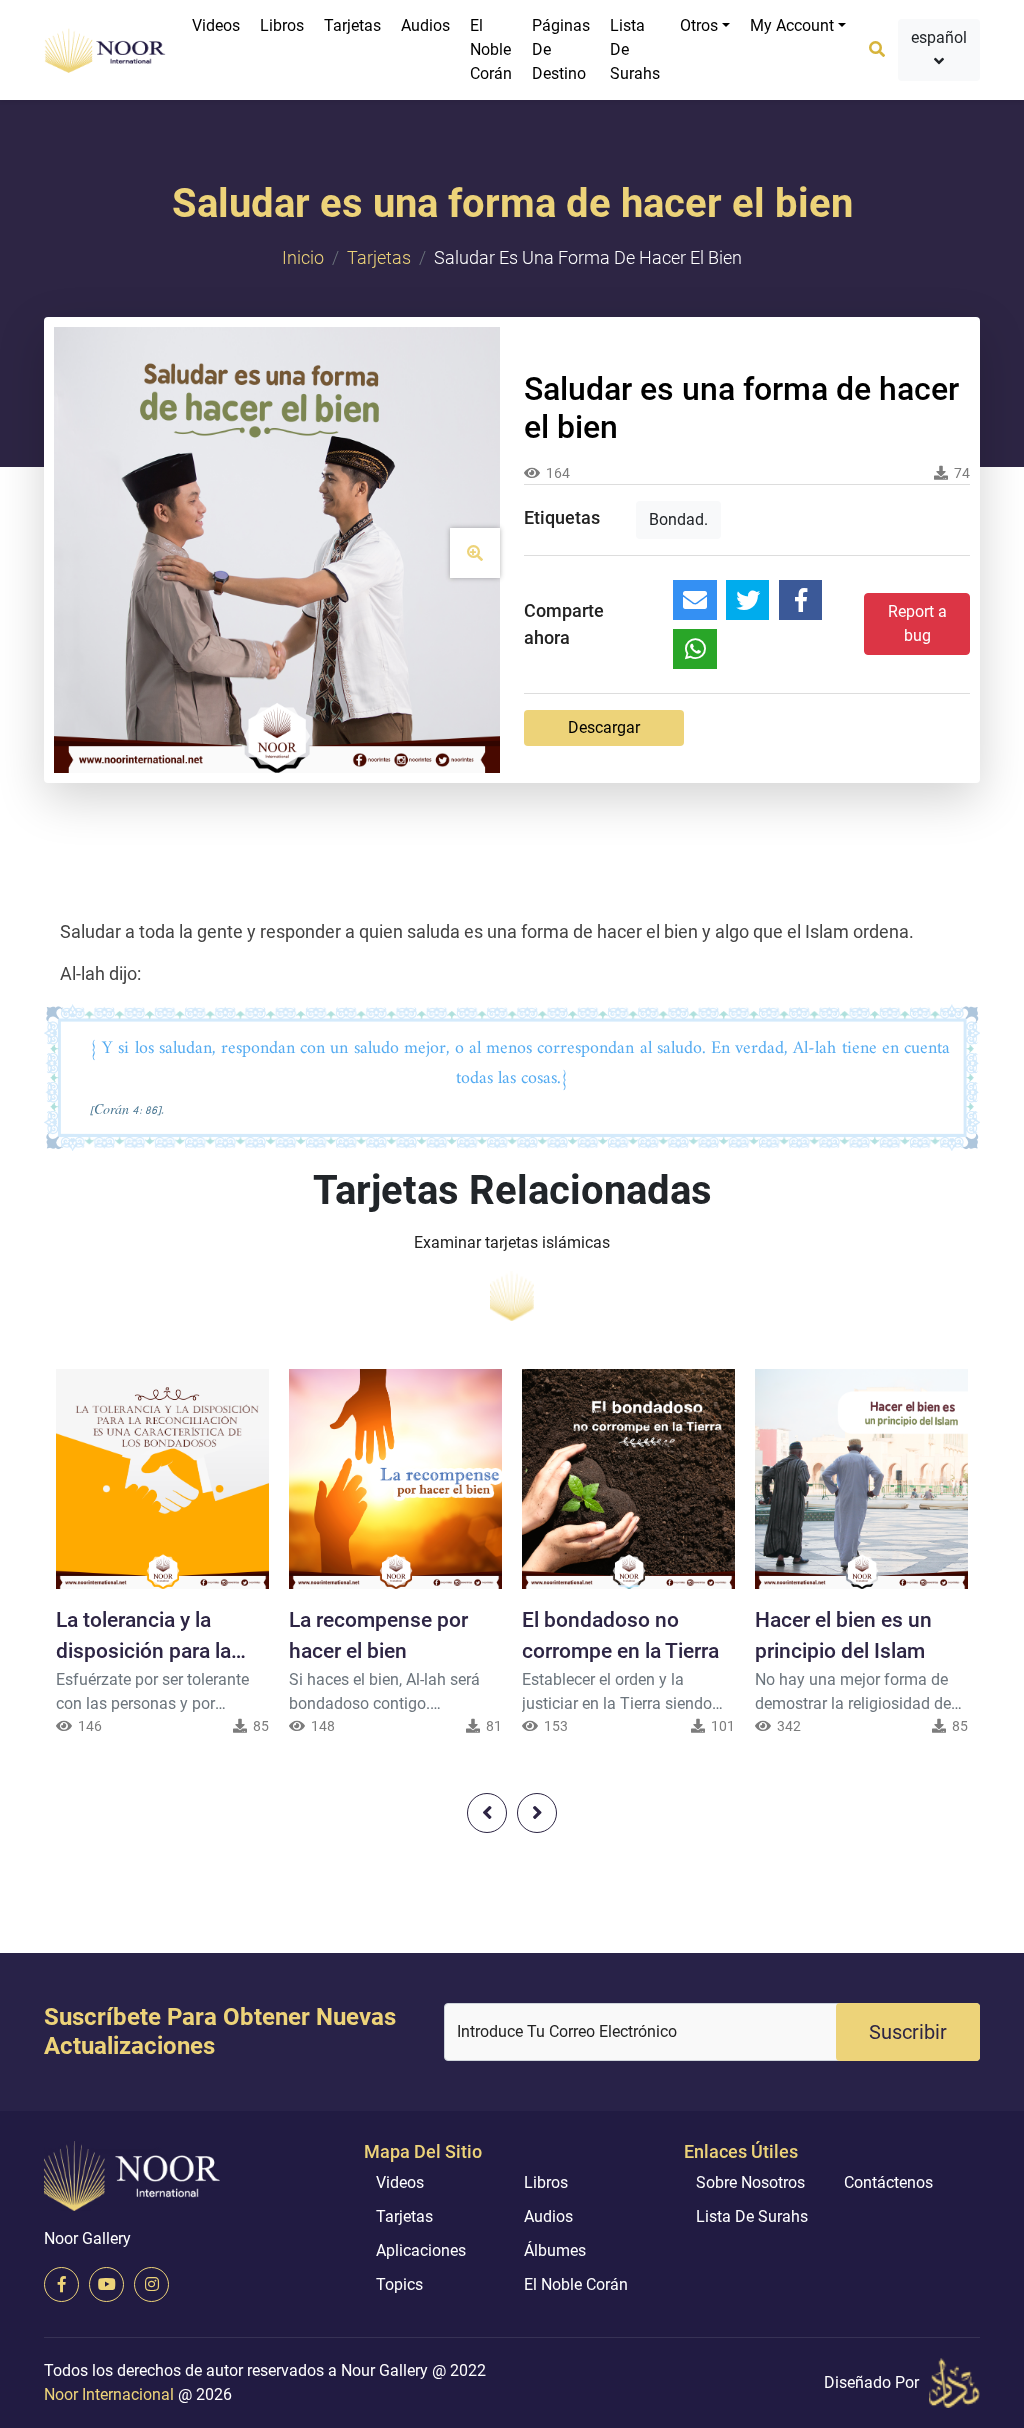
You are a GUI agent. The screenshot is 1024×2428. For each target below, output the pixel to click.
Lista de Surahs (635, 49)
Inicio (303, 257)
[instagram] (151, 2284)
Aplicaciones (421, 2250)
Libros (282, 25)
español (939, 37)
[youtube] (106, 2284)
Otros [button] (699, 25)
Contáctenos (888, 2182)
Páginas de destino (561, 49)
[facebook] (61, 2284)
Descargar (604, 727)
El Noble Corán (491, 49)
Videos (216, 25)
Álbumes (555, 2250)
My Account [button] (792, 25)
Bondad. (678, 519)
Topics (399, 2284)
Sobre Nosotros (750, 2182)
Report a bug (917, 623)
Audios (425, 25)
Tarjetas (352, 25)
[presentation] (487, 1813)
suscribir (908, 2032)
